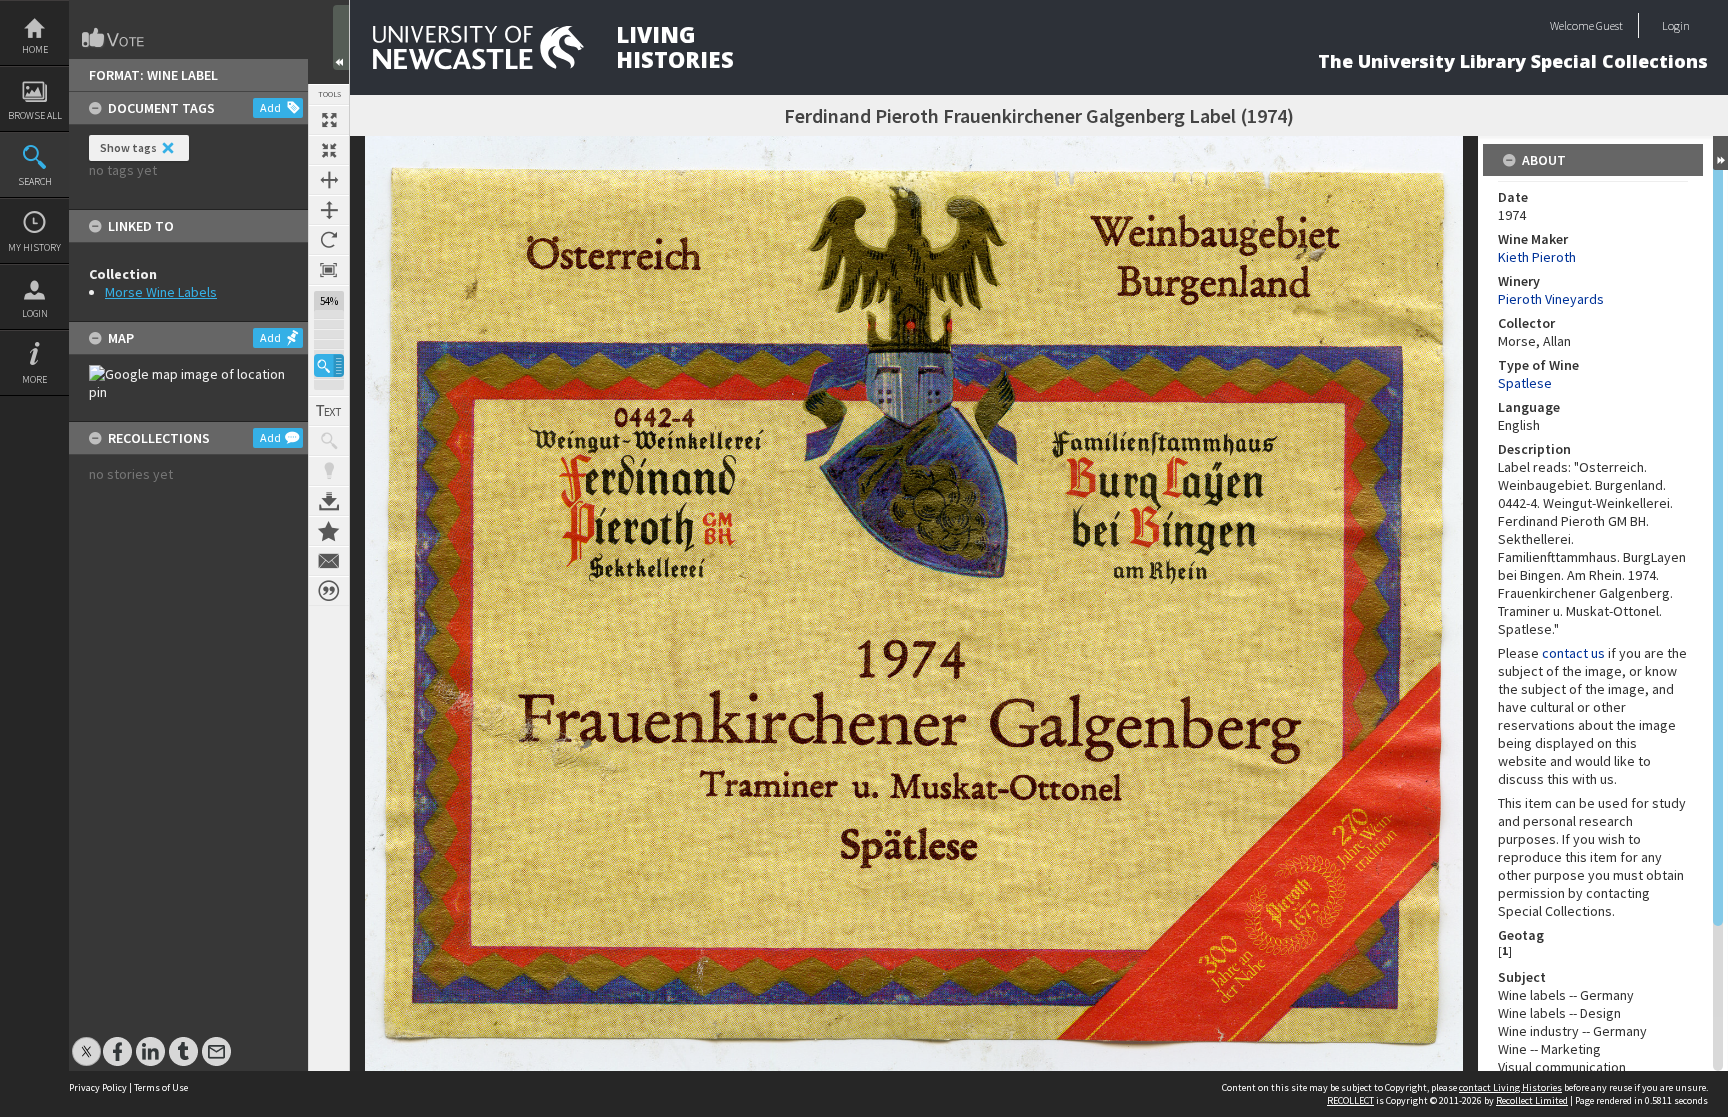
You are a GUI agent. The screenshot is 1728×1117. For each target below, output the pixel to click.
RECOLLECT (1350, 1100)
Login (35, 313)
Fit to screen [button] (329, 150)
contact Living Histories (1510, 1087)
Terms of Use (161, 1087)
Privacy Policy (98, 1087)
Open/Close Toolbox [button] (341, 37)
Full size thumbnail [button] (329, 120)
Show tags (128, 147)
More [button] (34, 379)
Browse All (35, 115)
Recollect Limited (1532, 1100)
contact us (1573, 653)
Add (270, 107)
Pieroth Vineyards (1551, 299)
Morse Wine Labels (161, 292)
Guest (1609, 25)
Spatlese (1525, 383)
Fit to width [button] (329, 180)
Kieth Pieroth (1537, 257)
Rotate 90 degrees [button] (329, 240)
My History (34, 247)
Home (35, 49)
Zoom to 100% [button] (329, 270)
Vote (114, 38)
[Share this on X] (86, 1041)
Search (35, 181)
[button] (329, 365)
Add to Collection (329, 531)
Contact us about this (329, 561)
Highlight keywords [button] (329, 471)
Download (329, 501)
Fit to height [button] (329, 210)
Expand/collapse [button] (1720, 153)
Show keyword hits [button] (329, 441)
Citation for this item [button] (329, 591)
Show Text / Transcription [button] (329, 411)
